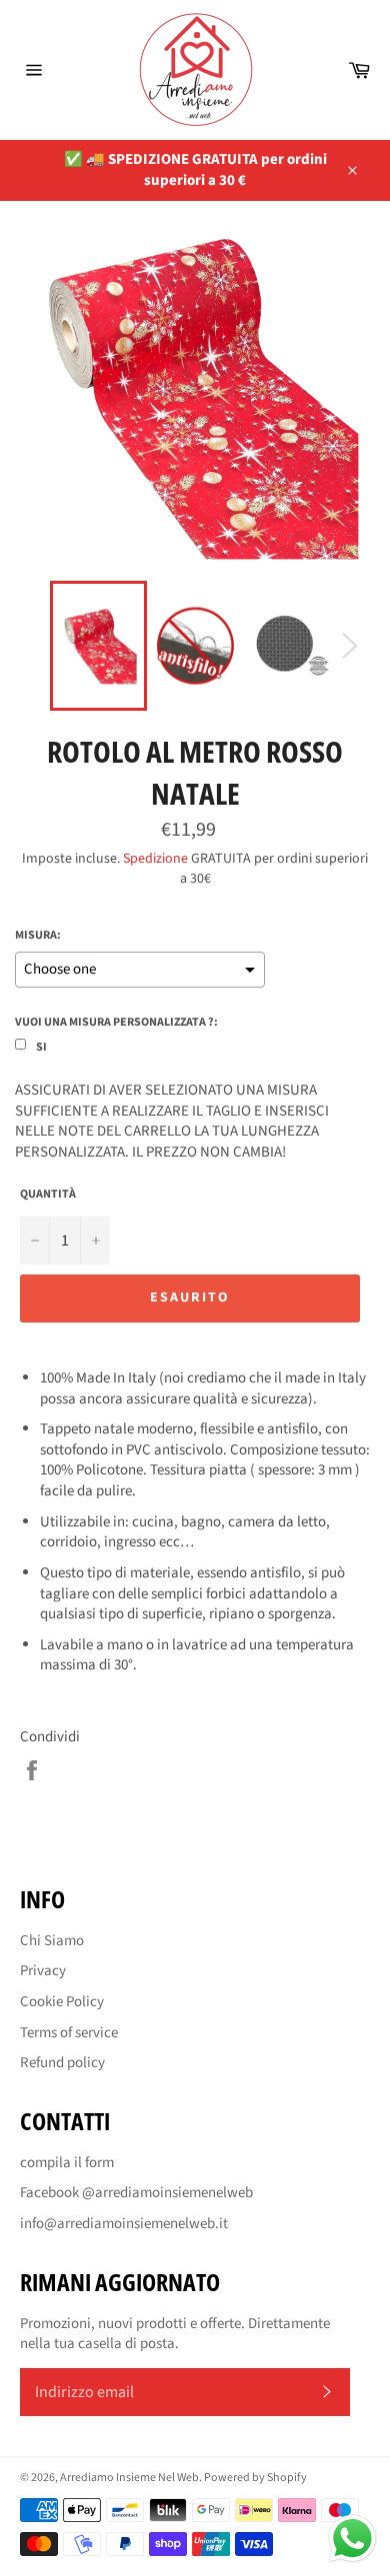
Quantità (48, 1195)
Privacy (43, 1971)
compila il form (67, 2163)
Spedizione (155, 859)
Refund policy (62, 2063)
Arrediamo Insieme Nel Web (129, 2478)
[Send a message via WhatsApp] (352, 2539)
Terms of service (69, 2033)
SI (41, 1047)
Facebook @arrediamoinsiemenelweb (136, 2193)
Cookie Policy (62, 2002)
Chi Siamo (52, 1941)
